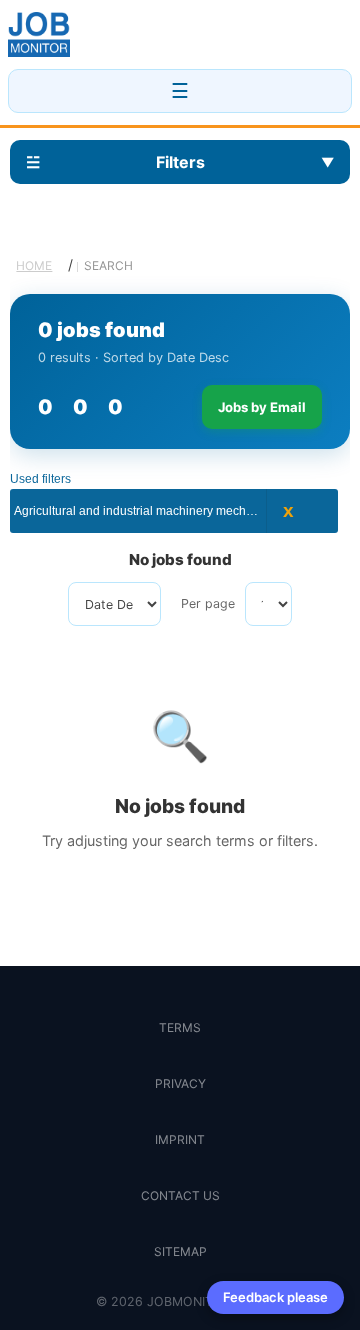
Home (34, 265)
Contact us (180, 1195)
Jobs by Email (262, 407)
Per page (208, 603)
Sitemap (180, 1251)
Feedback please (275, 1297)
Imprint (180, 1139)
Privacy (180, 1083)
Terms (180, 1027)
